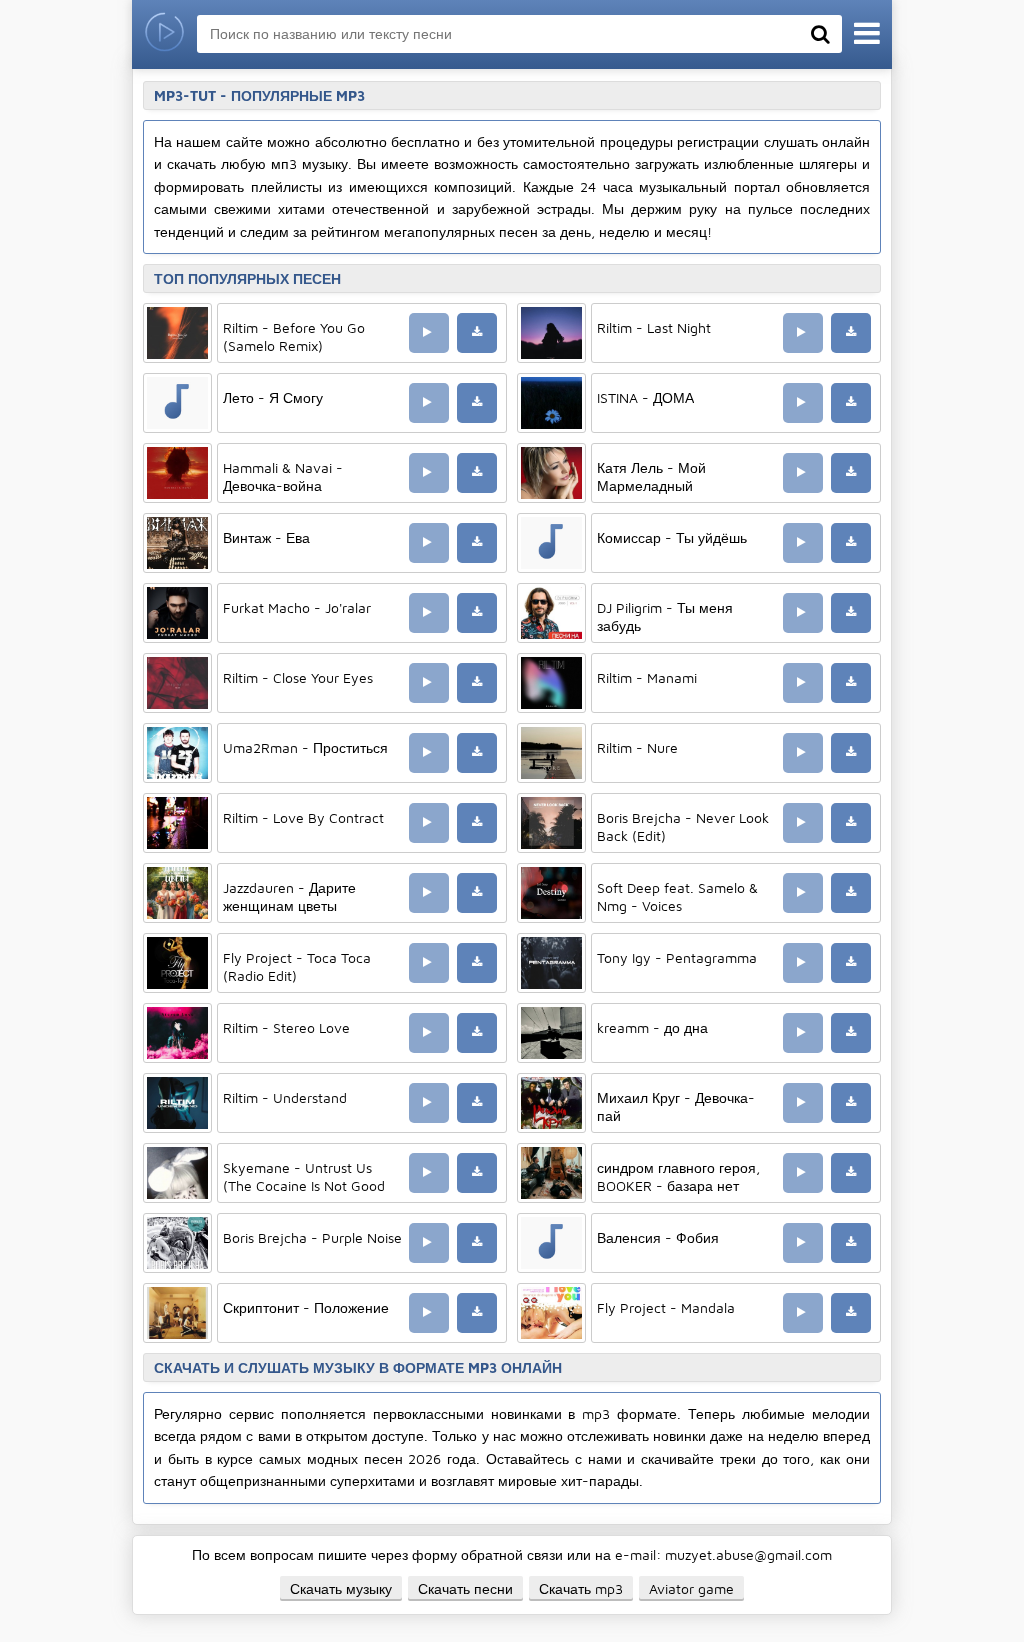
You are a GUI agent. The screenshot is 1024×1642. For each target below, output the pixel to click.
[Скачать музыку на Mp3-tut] (164, 34)
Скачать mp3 (581, 1588)
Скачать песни (465, 1588)
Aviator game (691, 1588)
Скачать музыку (341, 1588)
